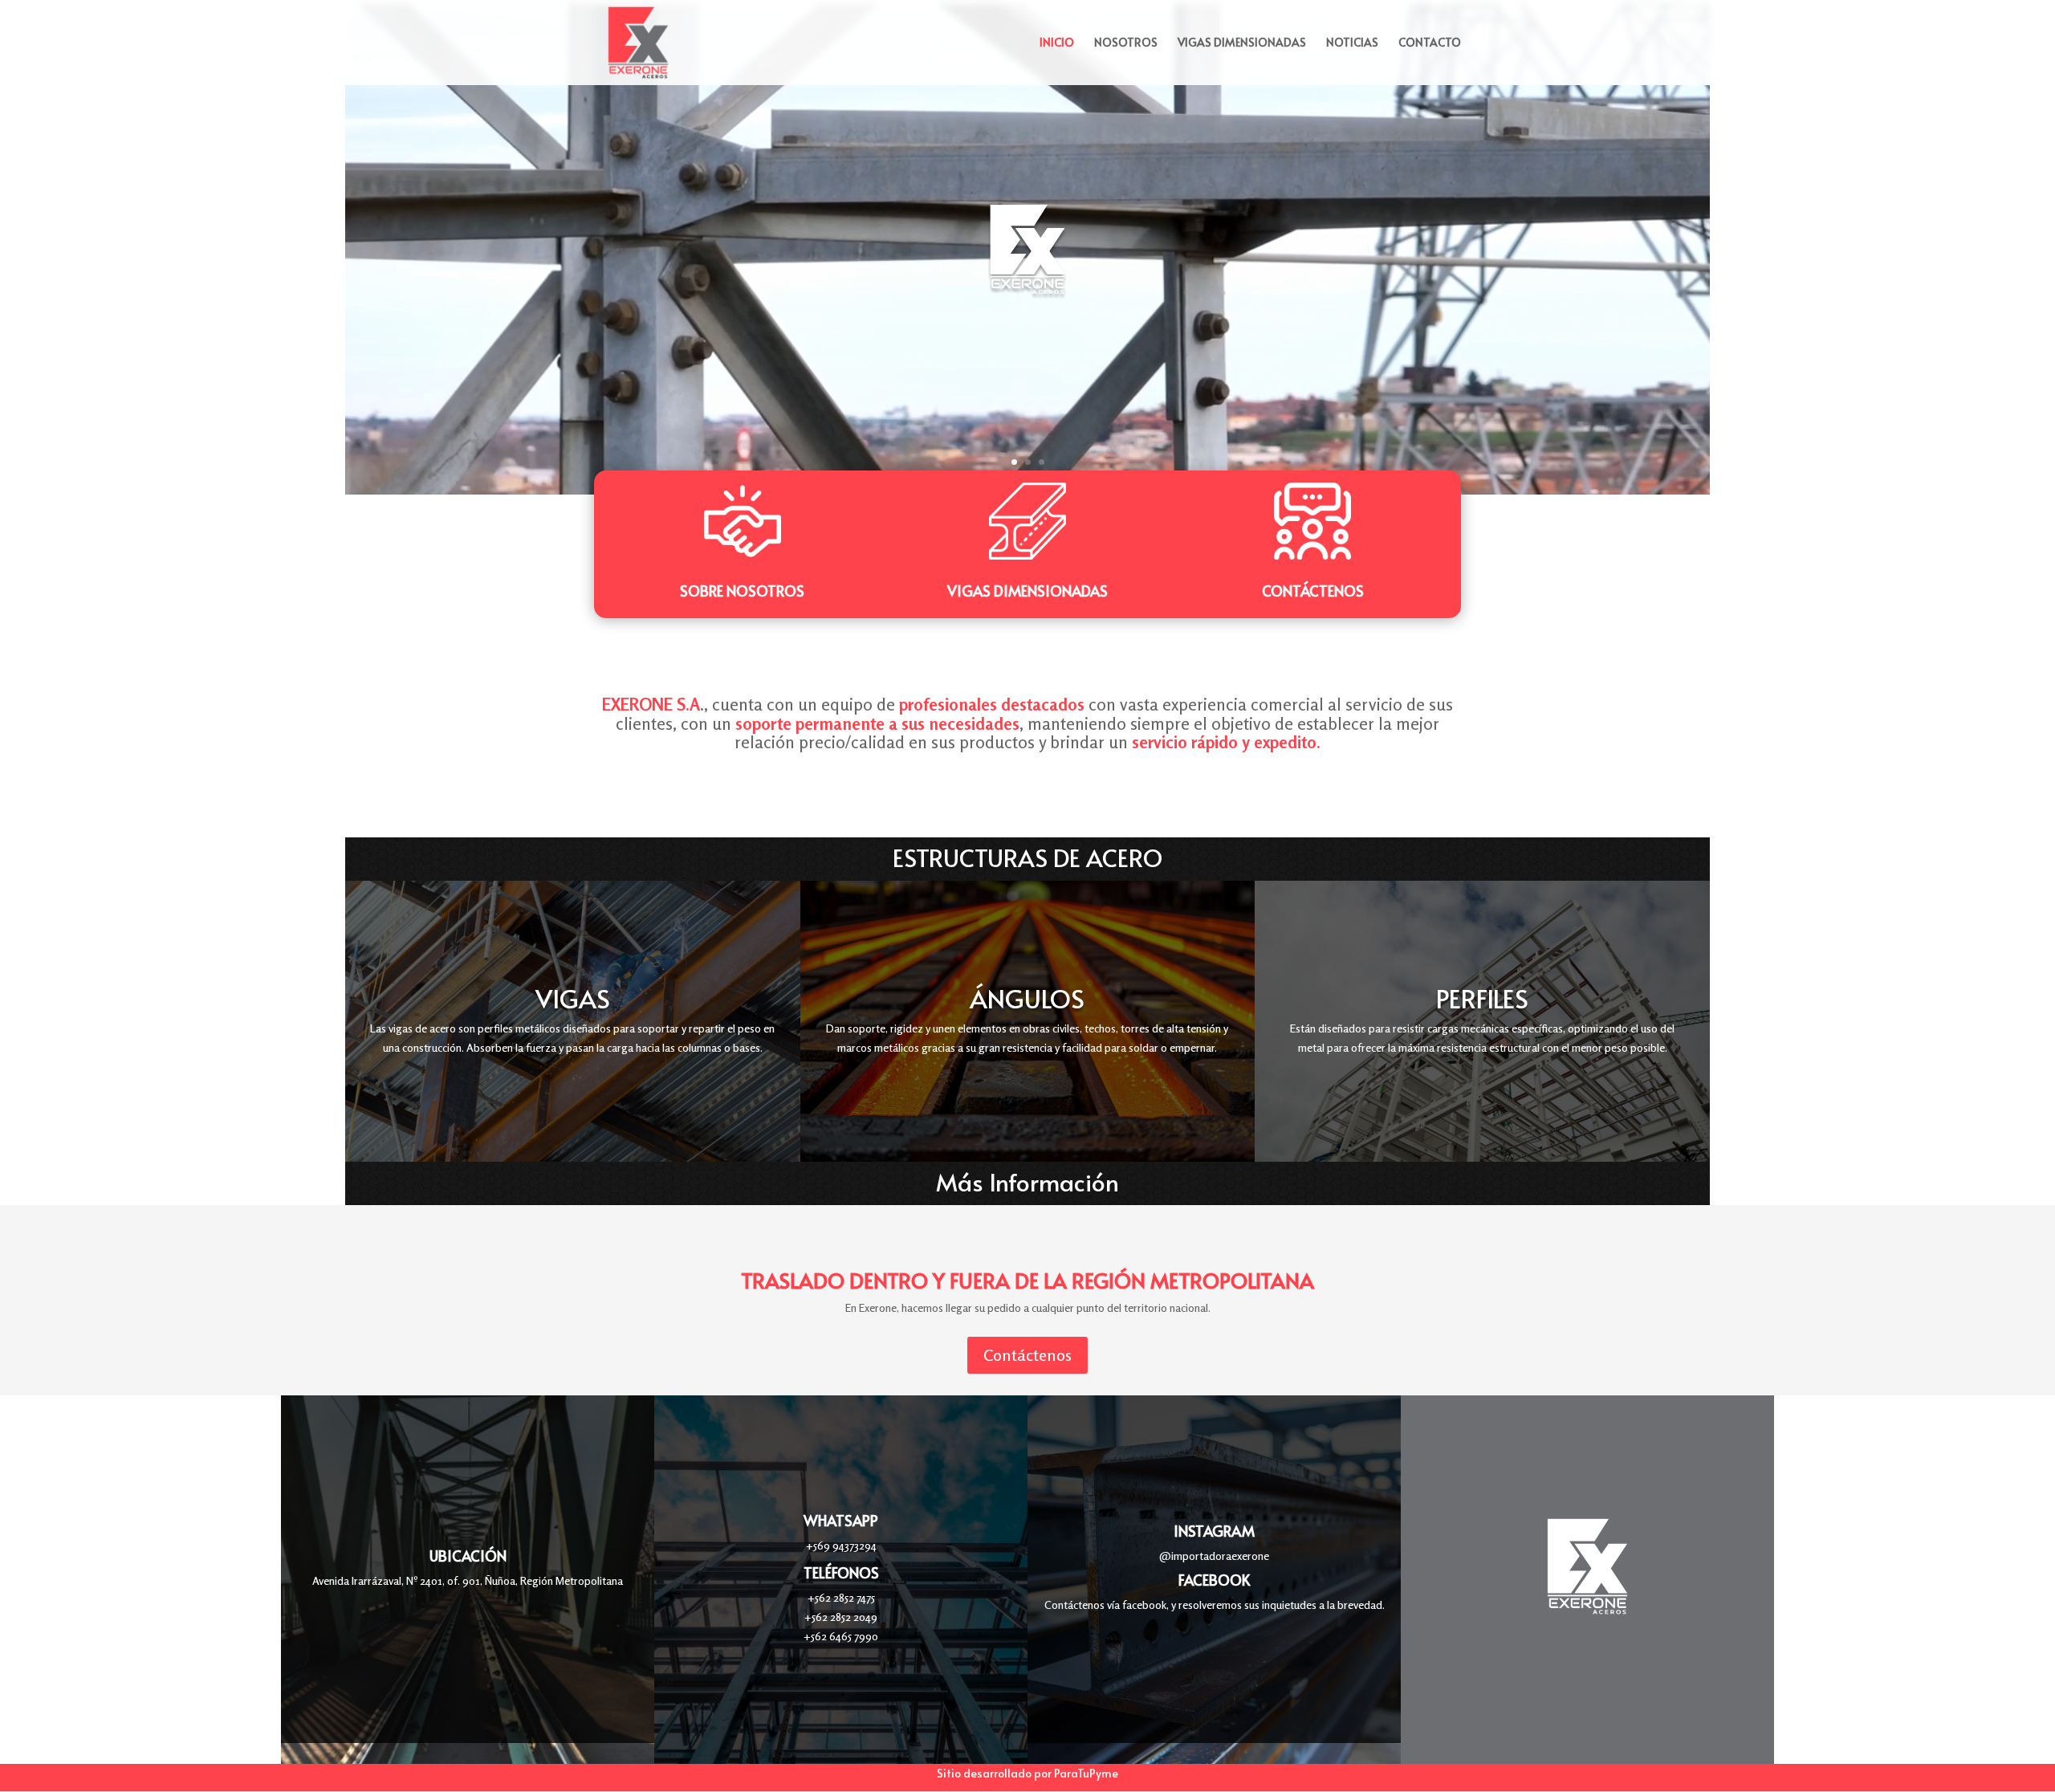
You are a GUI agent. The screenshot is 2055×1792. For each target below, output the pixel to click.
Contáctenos (1313, 591)
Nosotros (1126, 43)
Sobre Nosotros (742, 591)
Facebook (1214, 1580)
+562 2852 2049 (841, 1617)
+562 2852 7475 (841, 1597)
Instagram (1214, 1531)
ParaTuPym (1083, 1773)
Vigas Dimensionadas (1242, 43)
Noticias (1352, 43)
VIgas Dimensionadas (1027, 591)
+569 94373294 (841, 1545)
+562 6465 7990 (841, 1636)
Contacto (1430, 43)
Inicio (1057, 43)
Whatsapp (841, 1520)
